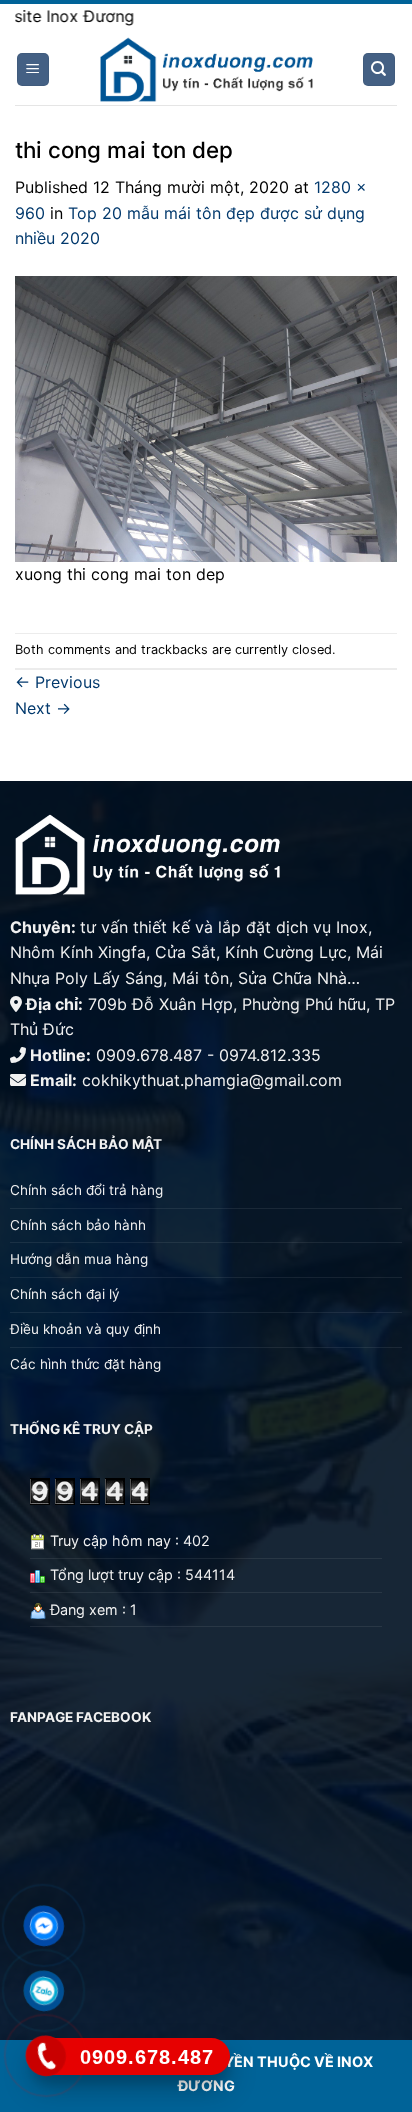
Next (43, 708)
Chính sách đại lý (65, 1294)
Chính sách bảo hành (78, 1225)
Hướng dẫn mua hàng (79, 1259)
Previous (57, 682)
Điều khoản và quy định (87, 1329)
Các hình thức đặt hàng (85, 1364)
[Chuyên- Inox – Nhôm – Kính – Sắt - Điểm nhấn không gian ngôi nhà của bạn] (206, 70)
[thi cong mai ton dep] (206, 417)
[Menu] (33, 69)
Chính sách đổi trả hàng (86, 1190)
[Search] (379, 69)
